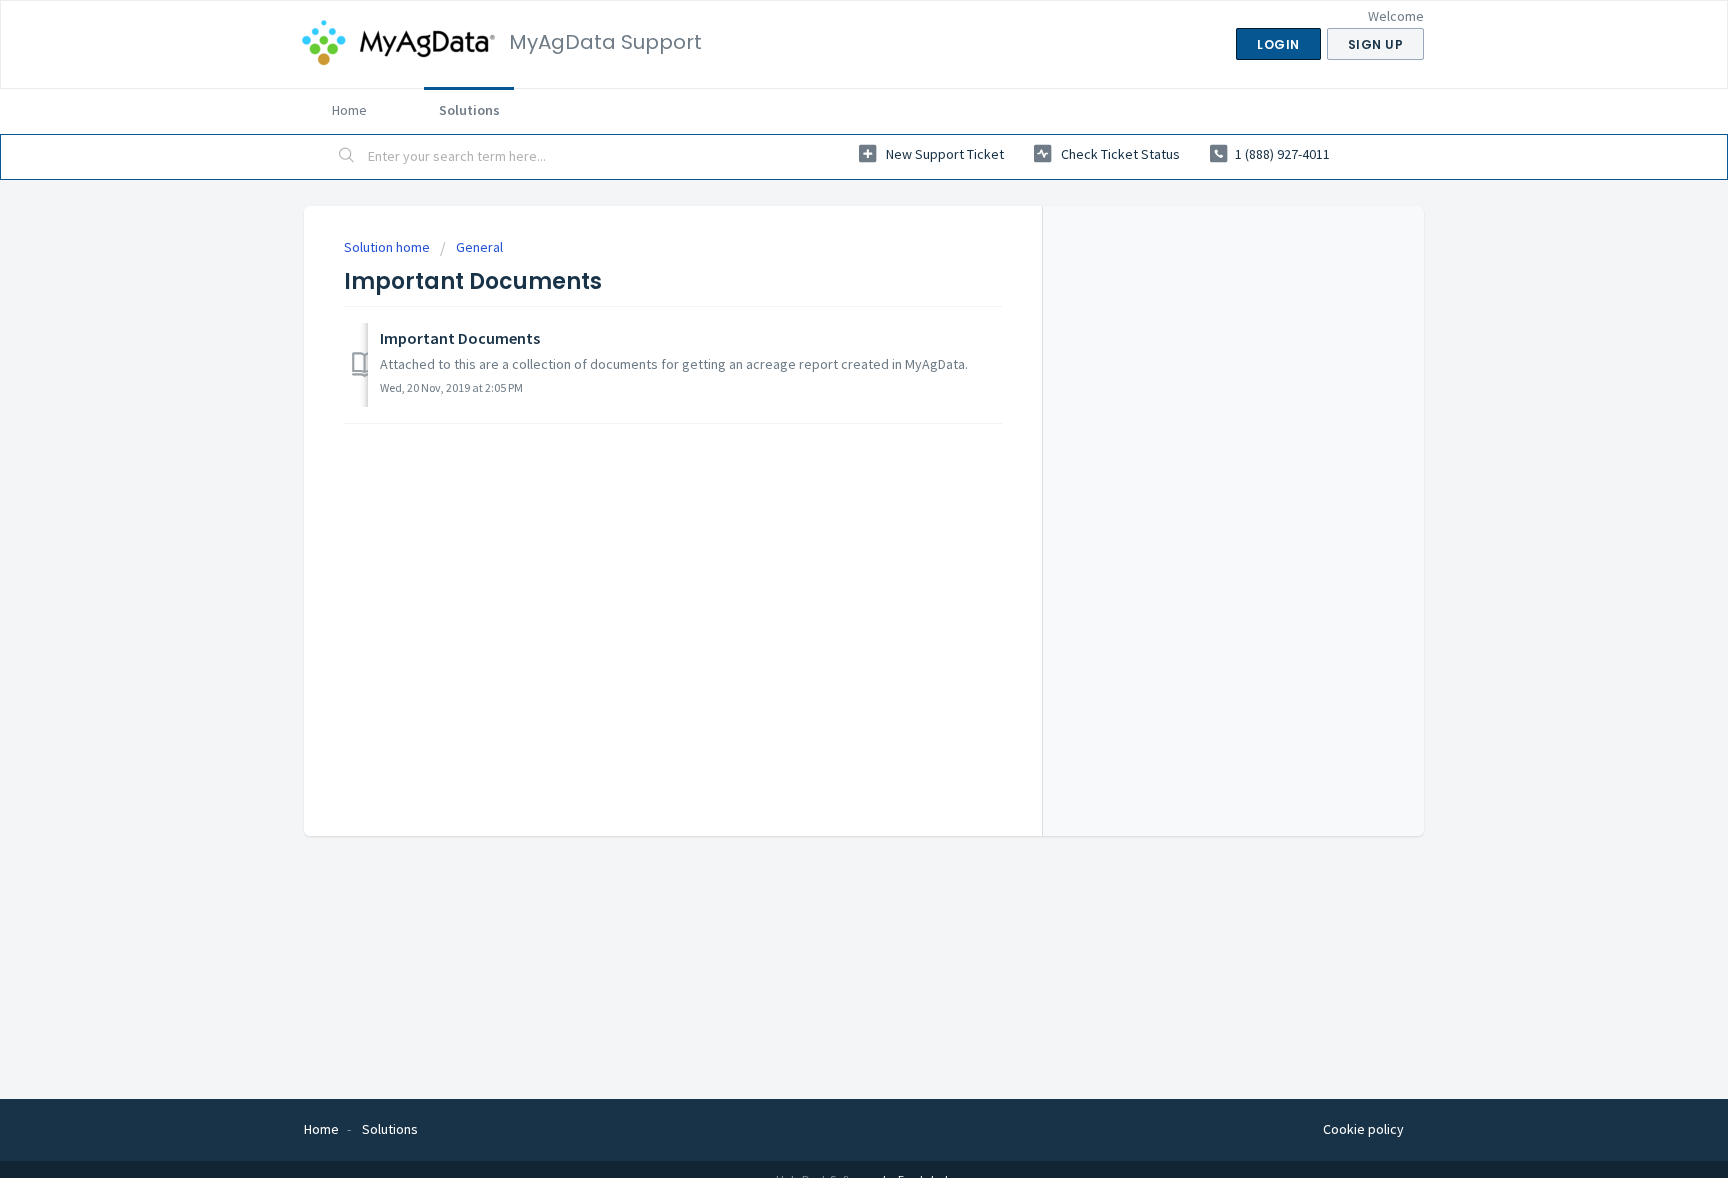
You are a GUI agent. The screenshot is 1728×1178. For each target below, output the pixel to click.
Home (349, 110)
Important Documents (460, 338)
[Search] (347, 157)
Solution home (388, 247)
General (479, 247)
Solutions (469, 110)
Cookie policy (1363, 1129)
